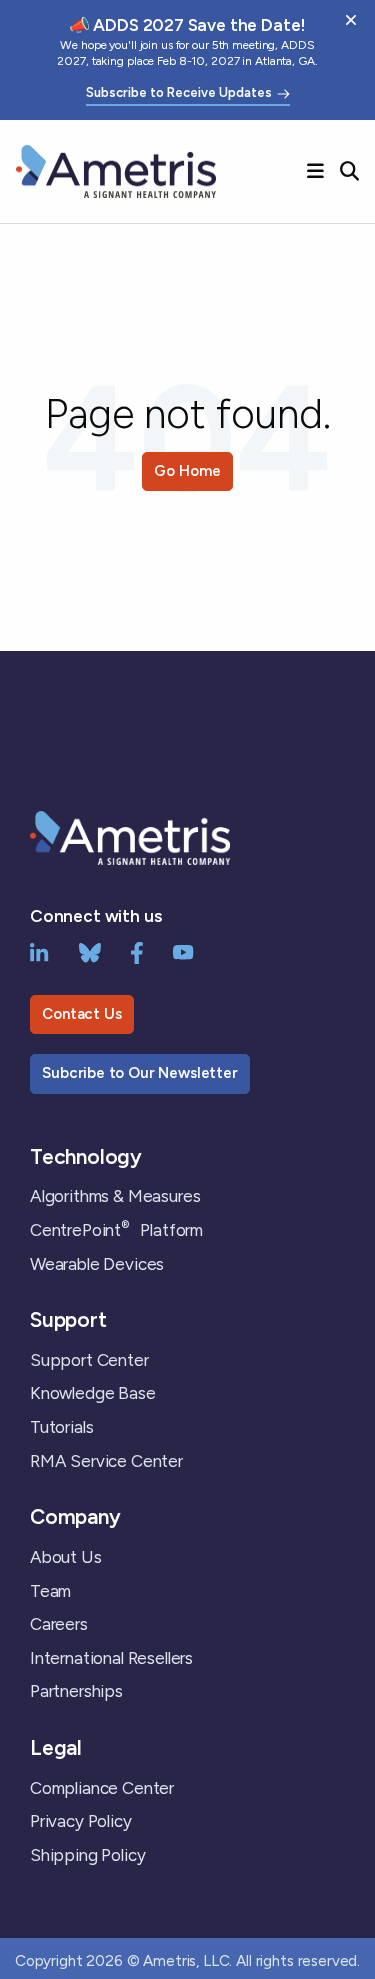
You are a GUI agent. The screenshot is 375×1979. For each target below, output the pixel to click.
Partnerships (76, 1691)
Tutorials (61, 1427)
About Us (66, 1557)
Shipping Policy (87, 1855)
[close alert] (351, 20)
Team (50, 1591)
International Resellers (111, 1658)
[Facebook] (137, 951)
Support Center (89, 1360)
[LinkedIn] (39, 951)
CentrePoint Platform (116, 1230)
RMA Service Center (106, 1461)
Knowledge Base (93, 1393)
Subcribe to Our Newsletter (140, 1073)
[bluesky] (90, 951)
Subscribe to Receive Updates (179, 93)
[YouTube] (183, 951)
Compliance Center (102, 1788)
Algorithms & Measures (115, 1196)
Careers (59, 1624)
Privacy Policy (81, 1821)
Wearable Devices (97, 1264)
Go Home (187, 471)
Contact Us (81, 1014)
